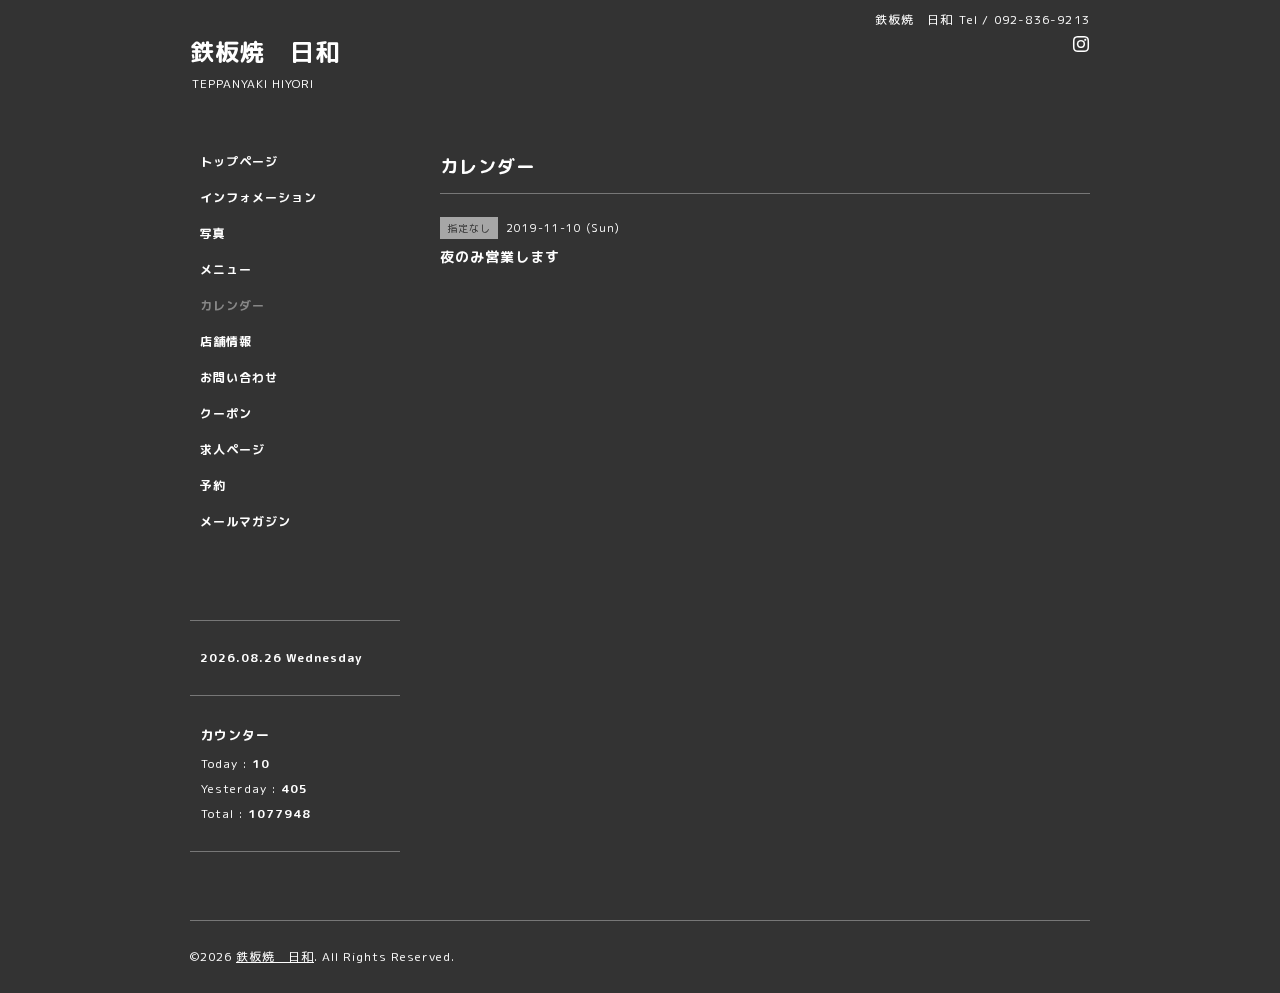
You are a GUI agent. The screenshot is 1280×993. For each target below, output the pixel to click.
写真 (213, 233)
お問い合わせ (239, 377)
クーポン (226, 413)
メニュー (226, 269)
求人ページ (232, 449)
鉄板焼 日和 (265, 52)
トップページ (239, 161)
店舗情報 (226, 341)
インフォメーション (258, 197)
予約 (213, 485)
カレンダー (232, 305)
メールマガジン (245, 521)
